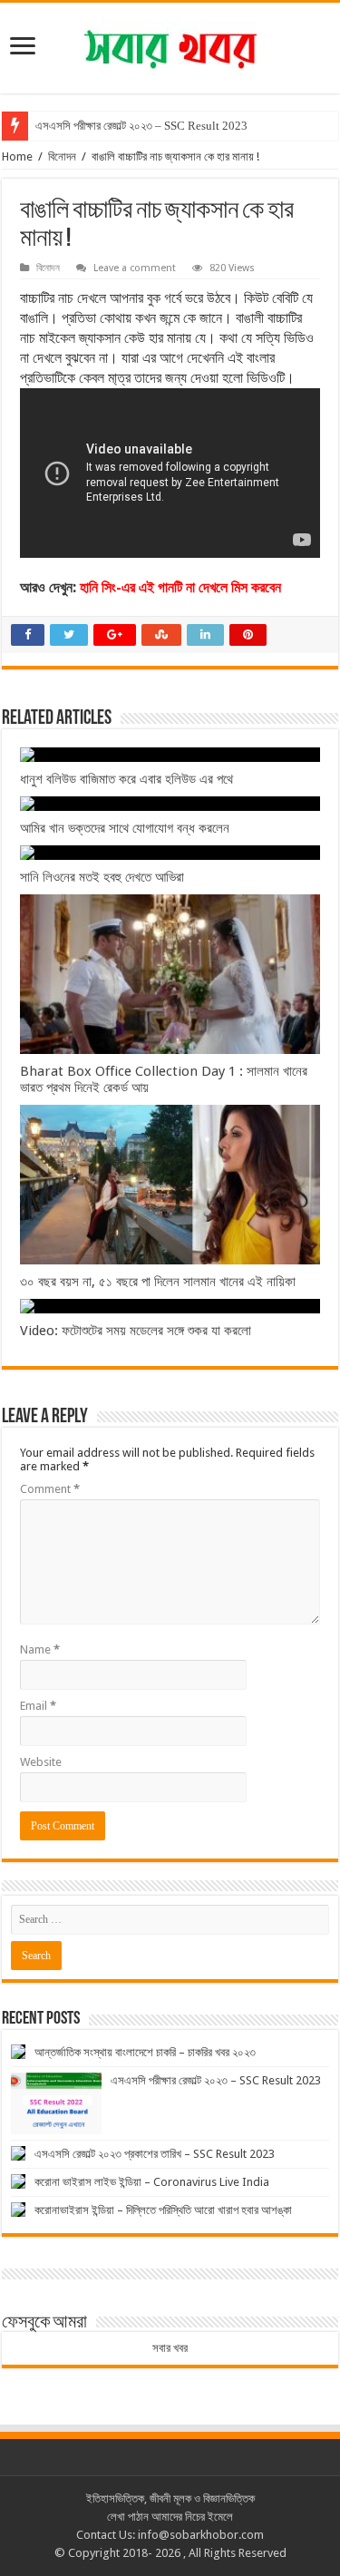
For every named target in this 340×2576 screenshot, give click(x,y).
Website (41, 1762)
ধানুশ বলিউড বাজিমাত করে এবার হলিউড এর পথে (126, 779)
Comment (50, 1489)
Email (38, 1706)
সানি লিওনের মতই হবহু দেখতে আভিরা (102, 877)
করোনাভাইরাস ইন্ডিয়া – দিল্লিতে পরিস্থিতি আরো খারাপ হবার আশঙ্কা (163, 2210)
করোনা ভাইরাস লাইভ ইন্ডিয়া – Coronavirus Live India (152, 2182)
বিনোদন (62, 156)
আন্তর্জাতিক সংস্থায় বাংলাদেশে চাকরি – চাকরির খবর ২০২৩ (145, 2052)
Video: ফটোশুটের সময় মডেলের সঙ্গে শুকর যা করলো (136, 1331)
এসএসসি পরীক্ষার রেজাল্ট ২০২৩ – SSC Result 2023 (141, 126)
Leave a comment (135, 268)
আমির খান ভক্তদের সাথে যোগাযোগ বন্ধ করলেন (125, 828)
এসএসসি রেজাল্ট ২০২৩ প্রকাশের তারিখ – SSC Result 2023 (155, 2154)
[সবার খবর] (170, 44)
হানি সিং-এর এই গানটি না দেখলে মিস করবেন (180, 587)
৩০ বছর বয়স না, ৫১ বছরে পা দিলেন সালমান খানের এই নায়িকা (158, 1282)
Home (17, 156)
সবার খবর (170, 2348)
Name (40, 1649)
